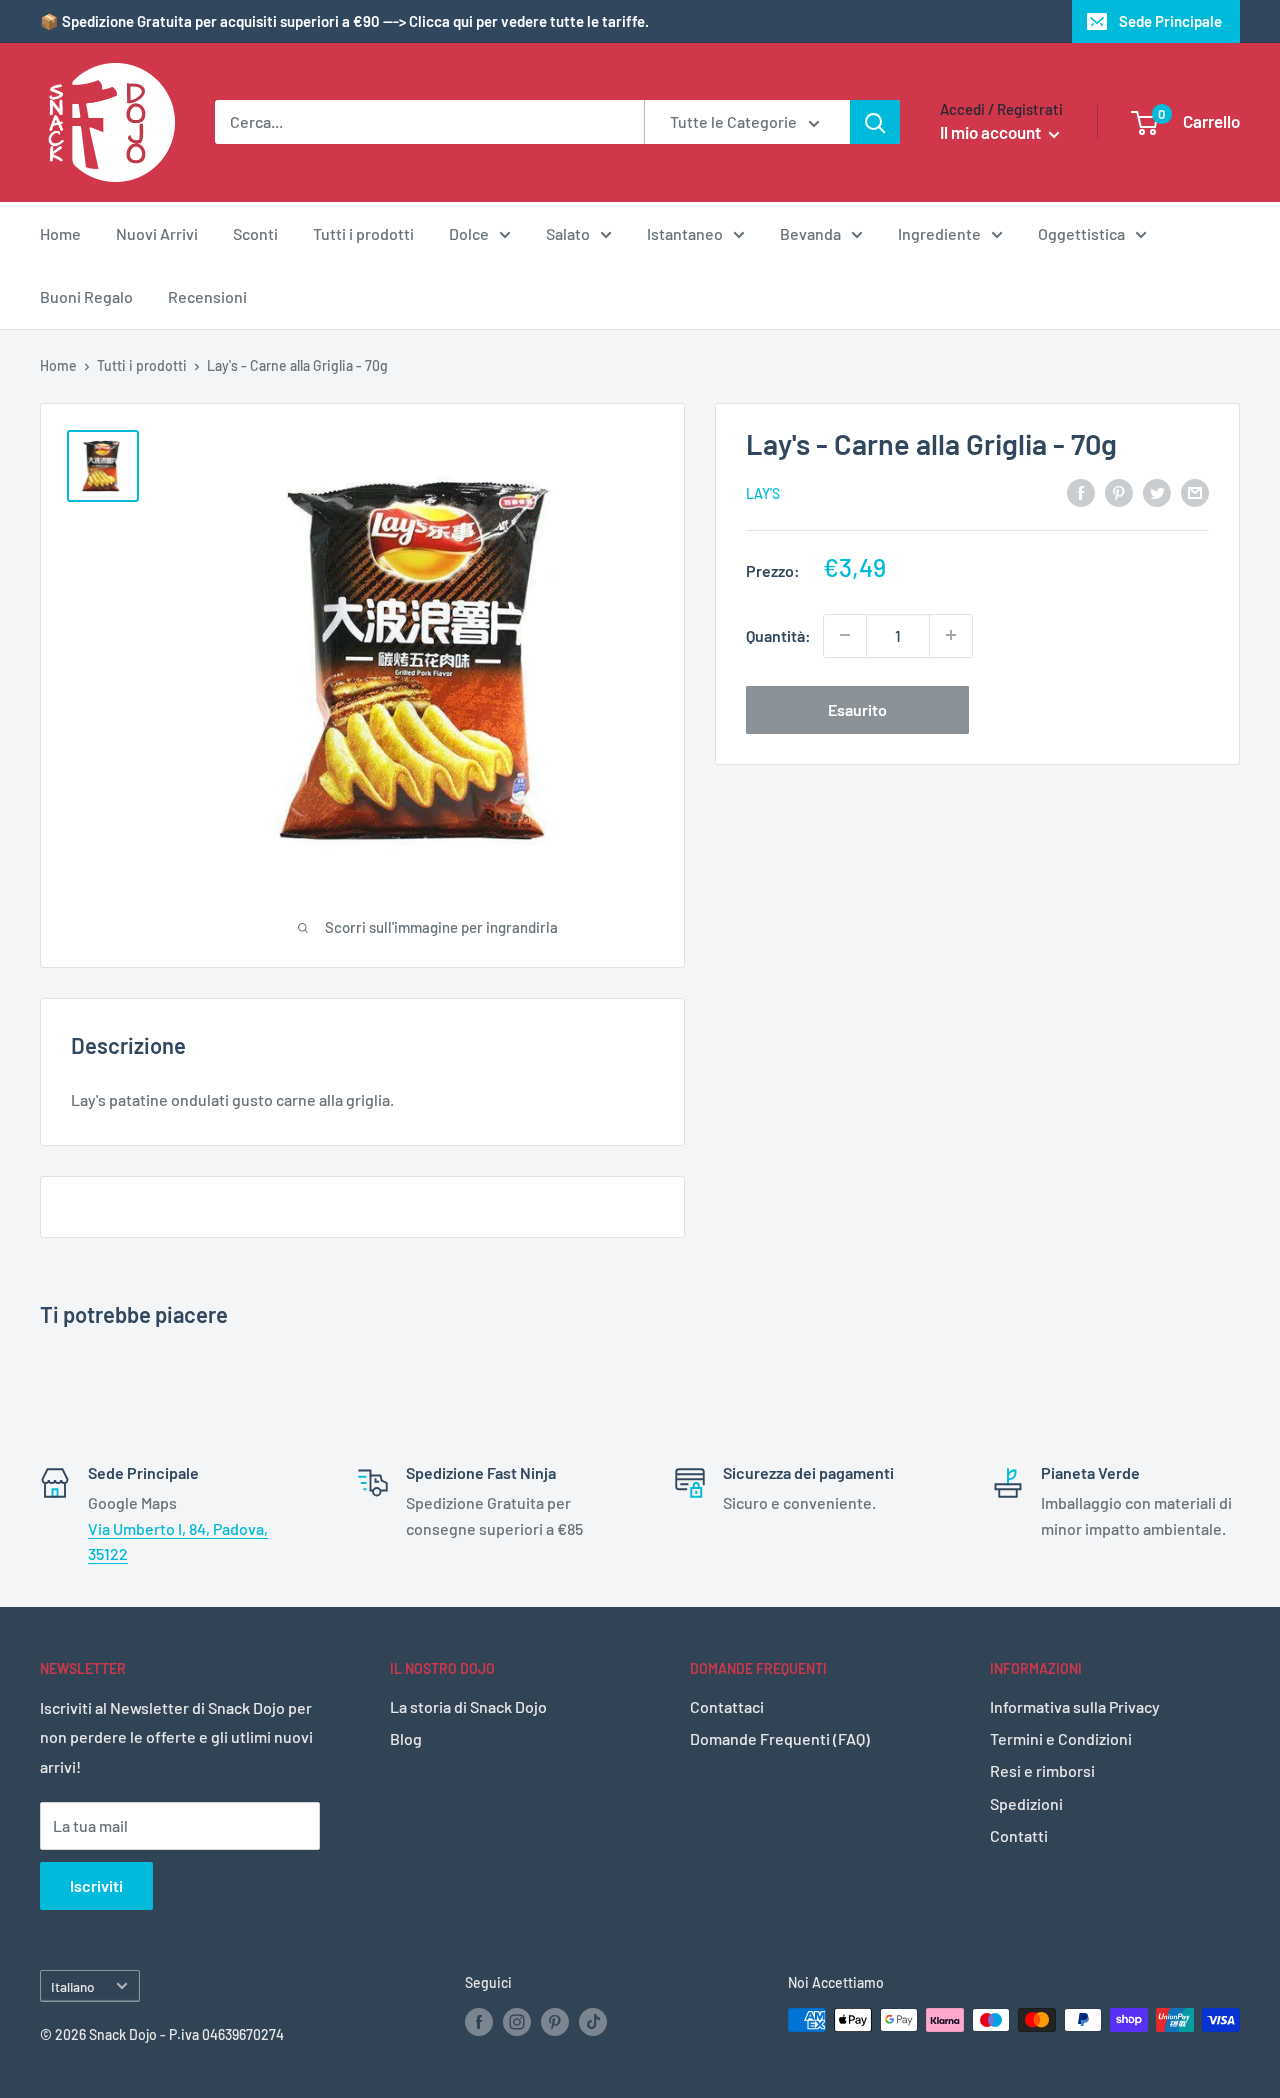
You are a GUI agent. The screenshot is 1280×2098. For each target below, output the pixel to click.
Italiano (73, 1986)
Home (60, 233)
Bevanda (810, 233)
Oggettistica (1081, 233)
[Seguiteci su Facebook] (479, 2022)
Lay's (763, 493)
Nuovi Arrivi (157, 233)
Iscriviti (96, 1885)
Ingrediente (939, 233)
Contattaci (727, 1706)
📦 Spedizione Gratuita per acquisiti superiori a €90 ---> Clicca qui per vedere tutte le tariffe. (344, 21)
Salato (568, 233)
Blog (406, 1738)
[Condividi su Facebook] (1081, 491)
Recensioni (207, 296)
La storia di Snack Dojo (468, 1706)
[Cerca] (875, 122)
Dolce (469, 233)
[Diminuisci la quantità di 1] (845, 635)
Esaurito (857, 708)
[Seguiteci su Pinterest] (555, 2022)
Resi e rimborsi (1042, 1770)
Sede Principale (1170, 21)
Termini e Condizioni (1061, 1738)
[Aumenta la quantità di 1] (951, 635)
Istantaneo (685, 233)
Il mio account (992, 132)
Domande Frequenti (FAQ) (780, 1738)
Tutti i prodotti (363, 233)
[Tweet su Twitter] (1157, 491)
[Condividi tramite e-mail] (1195, 491)
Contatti (1019, 1835)
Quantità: (778, 634)
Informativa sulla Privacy (1075, 1706)
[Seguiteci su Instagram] (517, 2022)
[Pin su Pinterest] (1119, 491)
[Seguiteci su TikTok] (593, 2022)
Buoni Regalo (86, 296)
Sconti (255, 233)
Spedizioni (1026, 1803)
